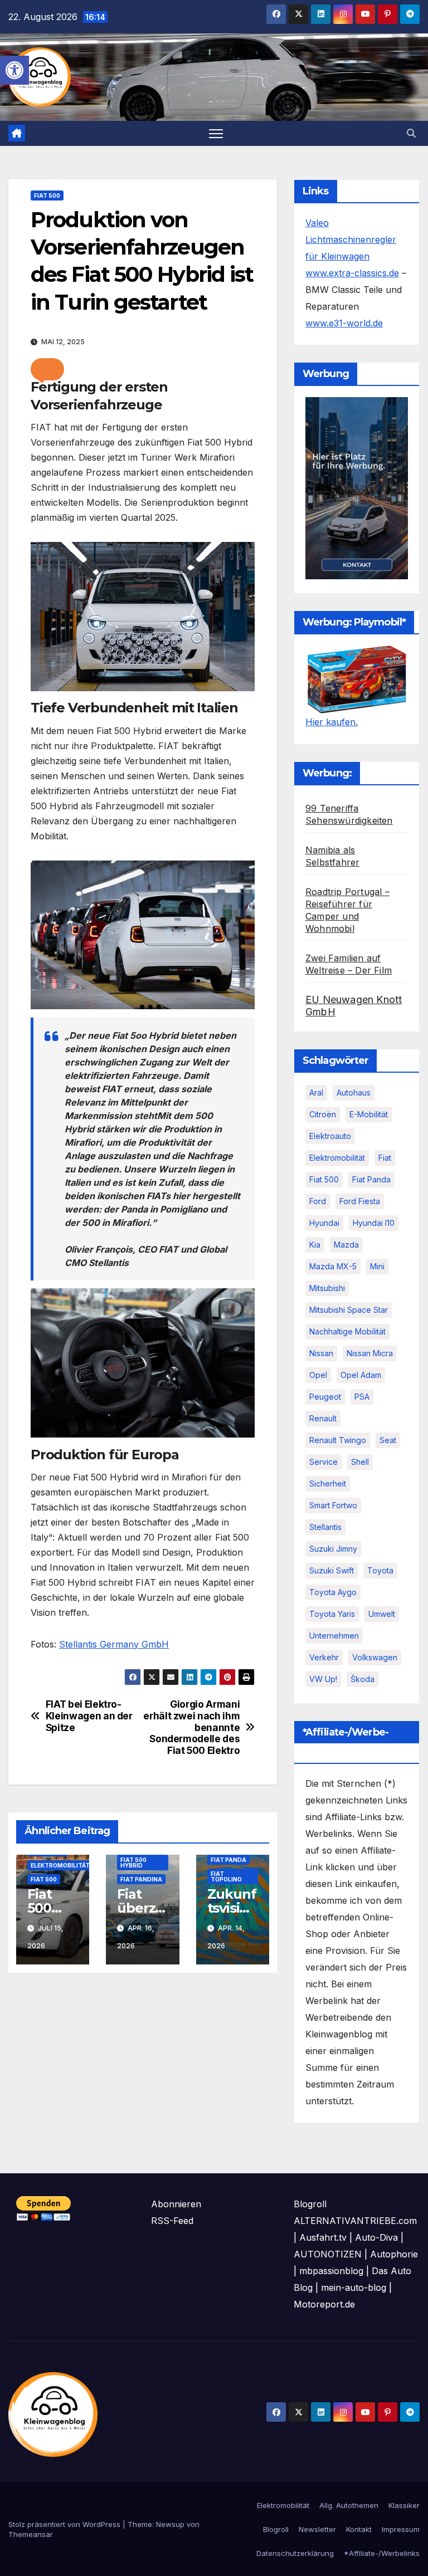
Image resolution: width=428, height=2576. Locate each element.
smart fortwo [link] (333, 1505)
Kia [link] (315, 1245)
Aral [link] (316, 1093)
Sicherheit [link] (328, 1483)
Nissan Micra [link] (370, 1353)
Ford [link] (318, 1201)
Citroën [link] (323, 1114)
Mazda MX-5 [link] (333, 1266)
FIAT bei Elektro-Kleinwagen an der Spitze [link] (89, 1716)
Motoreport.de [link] (324, 2304)
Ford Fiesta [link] (360, 1201)
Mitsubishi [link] (327, 1288)
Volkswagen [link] (375, 1657)
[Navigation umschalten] (216, 133)
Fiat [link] (385, 1158)
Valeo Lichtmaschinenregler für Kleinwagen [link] (351, 239)
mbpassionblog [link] (331, 2271)
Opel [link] (318, 1375)
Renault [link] (323, 1418)
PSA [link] (362, 1397)
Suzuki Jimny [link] (333, 1549)
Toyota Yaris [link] (332, 1614)
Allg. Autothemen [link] (349, 2505)
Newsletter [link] (317, 2529)
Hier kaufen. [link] (332, 722)
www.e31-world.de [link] (344, 323)
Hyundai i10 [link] (374, 1223)
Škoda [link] (363, 1679)
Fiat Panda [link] (228, 1860)
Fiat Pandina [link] (141, 1879)
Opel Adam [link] (361, 1375)
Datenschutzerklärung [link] (295, 2553)
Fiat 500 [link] (47, 195)
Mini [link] (377, 1266)
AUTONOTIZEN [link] (328, 2254)
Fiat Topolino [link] (226, 1876)
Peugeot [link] (325, 1397)
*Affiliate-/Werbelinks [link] (382, 2553)
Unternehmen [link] (334, 1636)
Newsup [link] (170, 2524)
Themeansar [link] (31, 2534)
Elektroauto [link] (330, 1136)
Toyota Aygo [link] (333, 1592)
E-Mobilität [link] (369, 1114)
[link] (14, 70)
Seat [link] (388, 1440)
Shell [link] (360, 1462)
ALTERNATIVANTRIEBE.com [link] (355, 2221)
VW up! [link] (323, 1679)
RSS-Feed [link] (172, 2221)
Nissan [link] (321, 1353)
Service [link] (324, 1462)
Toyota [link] (380, 1570)
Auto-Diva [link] (376, 2237)
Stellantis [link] (325, 1527)
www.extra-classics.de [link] (352, 273)
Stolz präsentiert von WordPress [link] (65, 2524)
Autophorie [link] (394, 2254)
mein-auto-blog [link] (354, 2287)
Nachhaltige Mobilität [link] (347, 1331)
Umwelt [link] (382, 1614)
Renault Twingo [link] (338, 1440)
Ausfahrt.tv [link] (323, 2237)
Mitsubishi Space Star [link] (349, 1310)
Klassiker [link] (404, 2505)
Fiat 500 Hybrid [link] (133, 1863)
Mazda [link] (346, 1245)
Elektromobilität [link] (60, 1865)
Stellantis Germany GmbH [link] (114, 1644)
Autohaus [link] (354, 1093)
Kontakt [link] (359, 2529)
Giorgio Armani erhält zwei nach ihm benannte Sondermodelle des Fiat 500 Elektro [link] (191, 1727)
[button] (47, 369)
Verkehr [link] (324, 1657)
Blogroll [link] (276, 2529)
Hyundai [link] (324, 1223)
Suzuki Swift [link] (332, 1570)
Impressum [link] (401, 2529)
